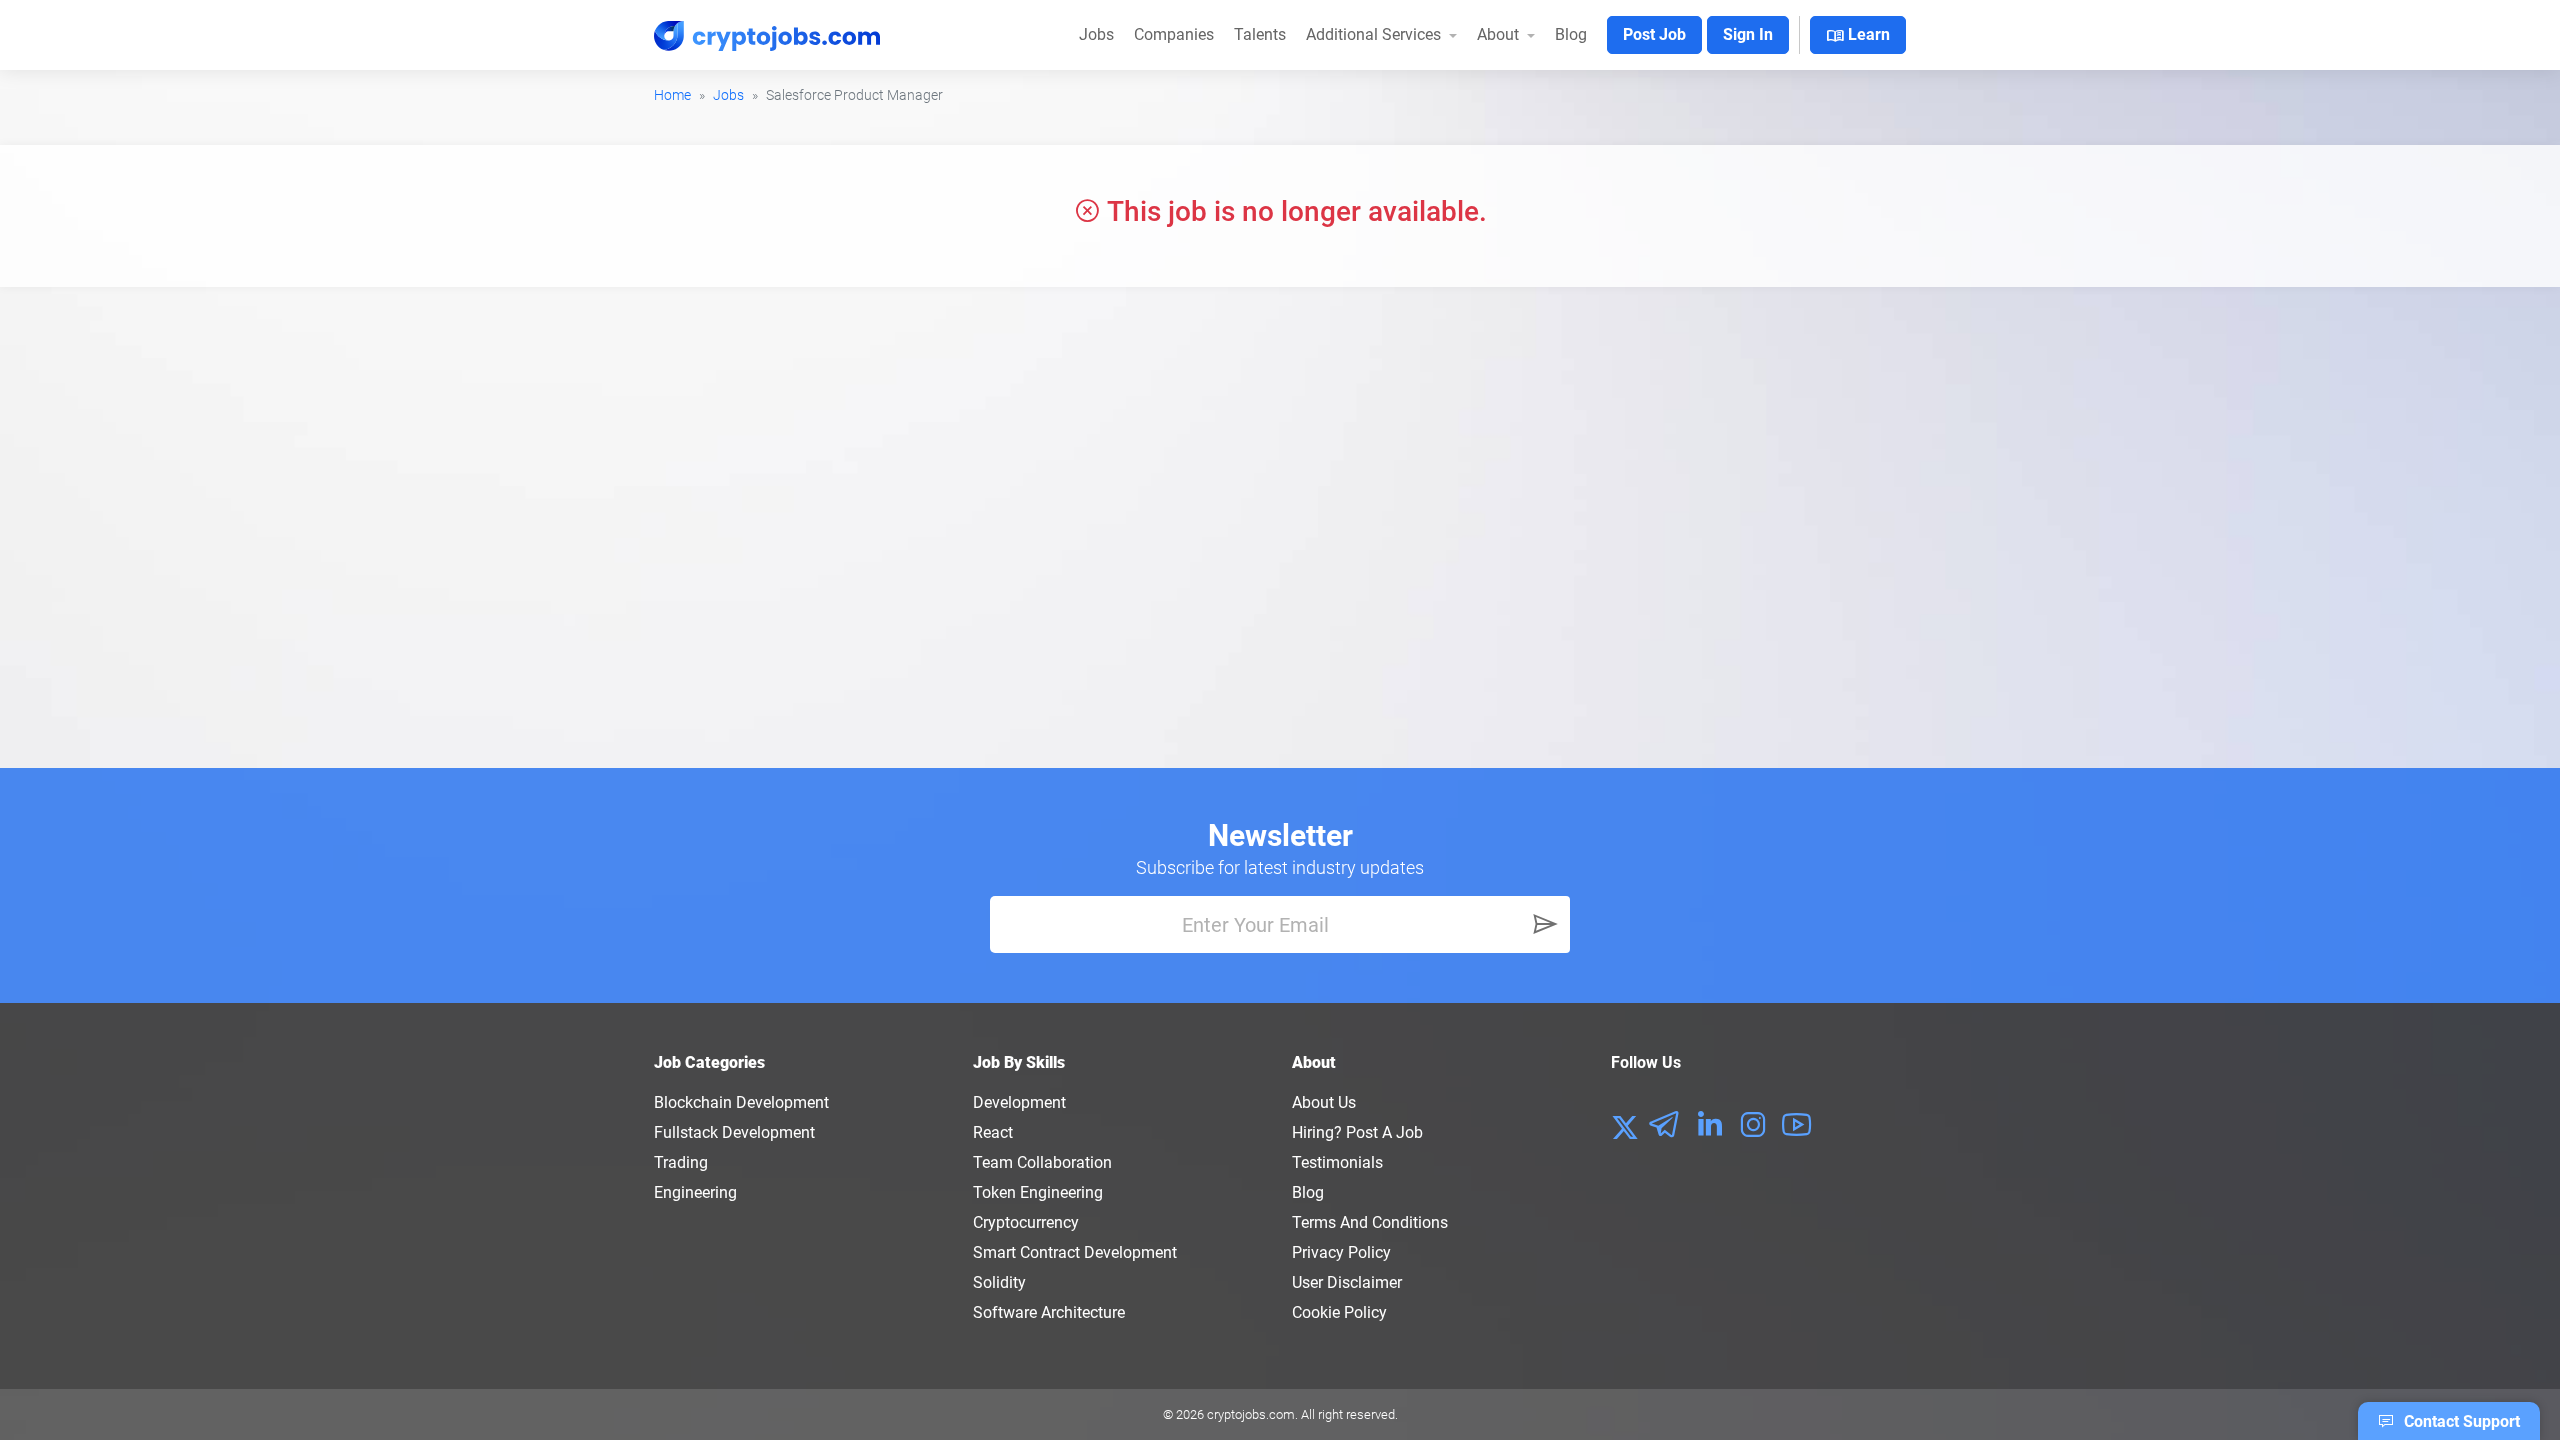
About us (1324, 1102)
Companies (1174, 34)
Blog (1571, 34)
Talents (1260, 34)
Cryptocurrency (1026, 1222)
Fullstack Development (734, 1132)
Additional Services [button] (1375, 34)
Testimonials (1337, 1162)
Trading (681, 1162)
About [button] (1500, 34)
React (993, 1132)
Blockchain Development (741, 1102)
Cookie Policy (1339, 1312)
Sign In (1748, 34)
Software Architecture (1049, 1312)
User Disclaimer (1347, 1282)
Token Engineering (1038, 1192)
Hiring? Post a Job (1357, 1132)
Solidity (999, 1282)
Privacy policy (1341, 1252)
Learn (1858, 36)
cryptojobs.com (1251, 1414)
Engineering (695, 1192)
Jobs (1096, 34)
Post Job (1654, 34)
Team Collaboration (1042, 1162)
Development (1019, 1102)
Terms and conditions (1370, 1222)
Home (672, 95)
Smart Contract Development (1075, 1252)
